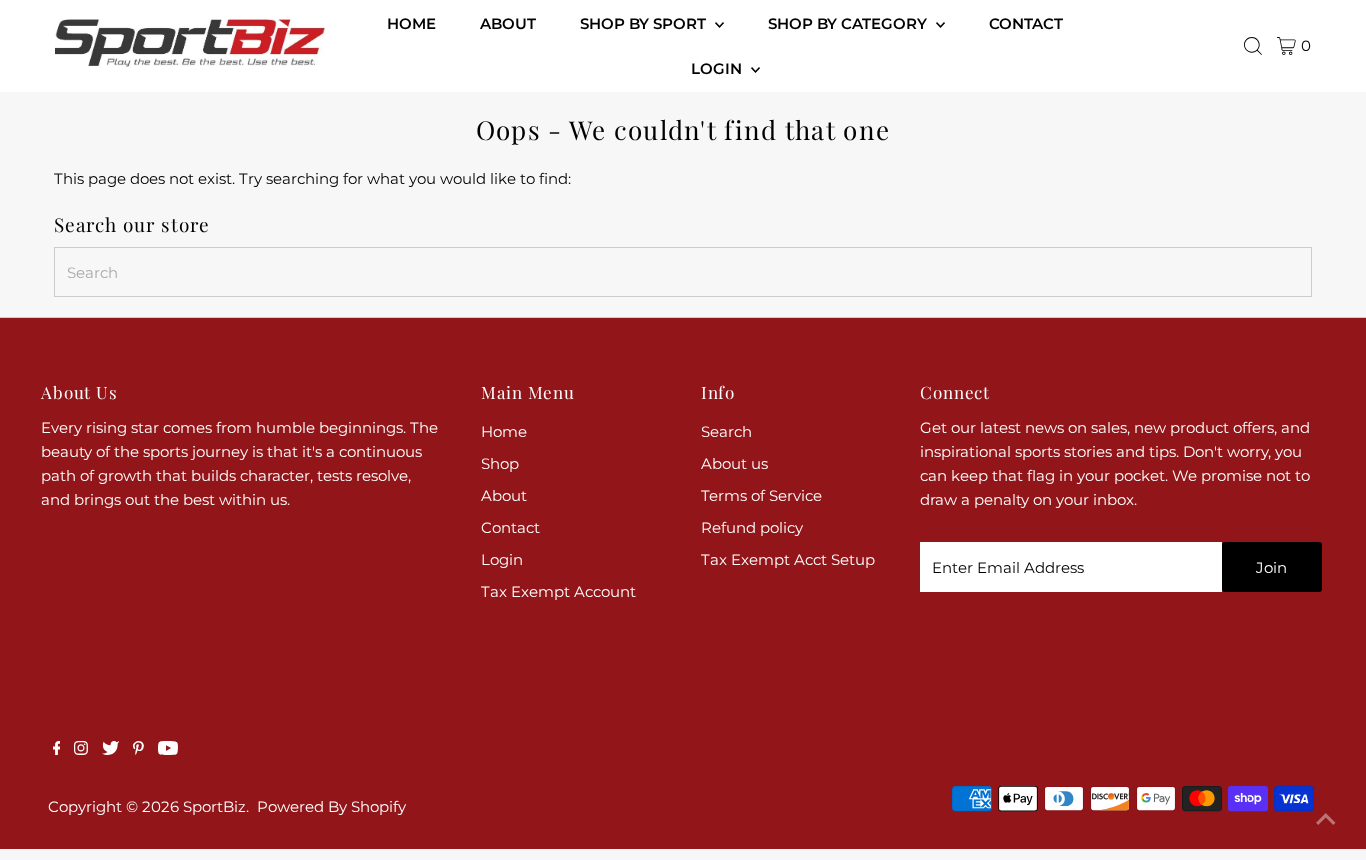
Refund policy (752, 527)
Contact (510, 527)
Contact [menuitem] (1026, 23)
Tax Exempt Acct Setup (788, 559)
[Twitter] (110, 750)
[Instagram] (81, 750)
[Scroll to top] (1326, 820)
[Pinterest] (138, 750)
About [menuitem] (508, 23)
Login (502, 559)
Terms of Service (761, 495)
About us (734, 463)
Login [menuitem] (718, 68)
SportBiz (214, 806)
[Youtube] (168, 750)
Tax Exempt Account (558, 591)
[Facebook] (57, 750)
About (504, 495)
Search (726, 431)
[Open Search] (1253, 46)
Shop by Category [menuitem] (849, 23)
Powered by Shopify (331, 806)
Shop (500, 463)
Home (504, 431)
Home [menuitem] (411, 23)
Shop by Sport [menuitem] (645, 23)
